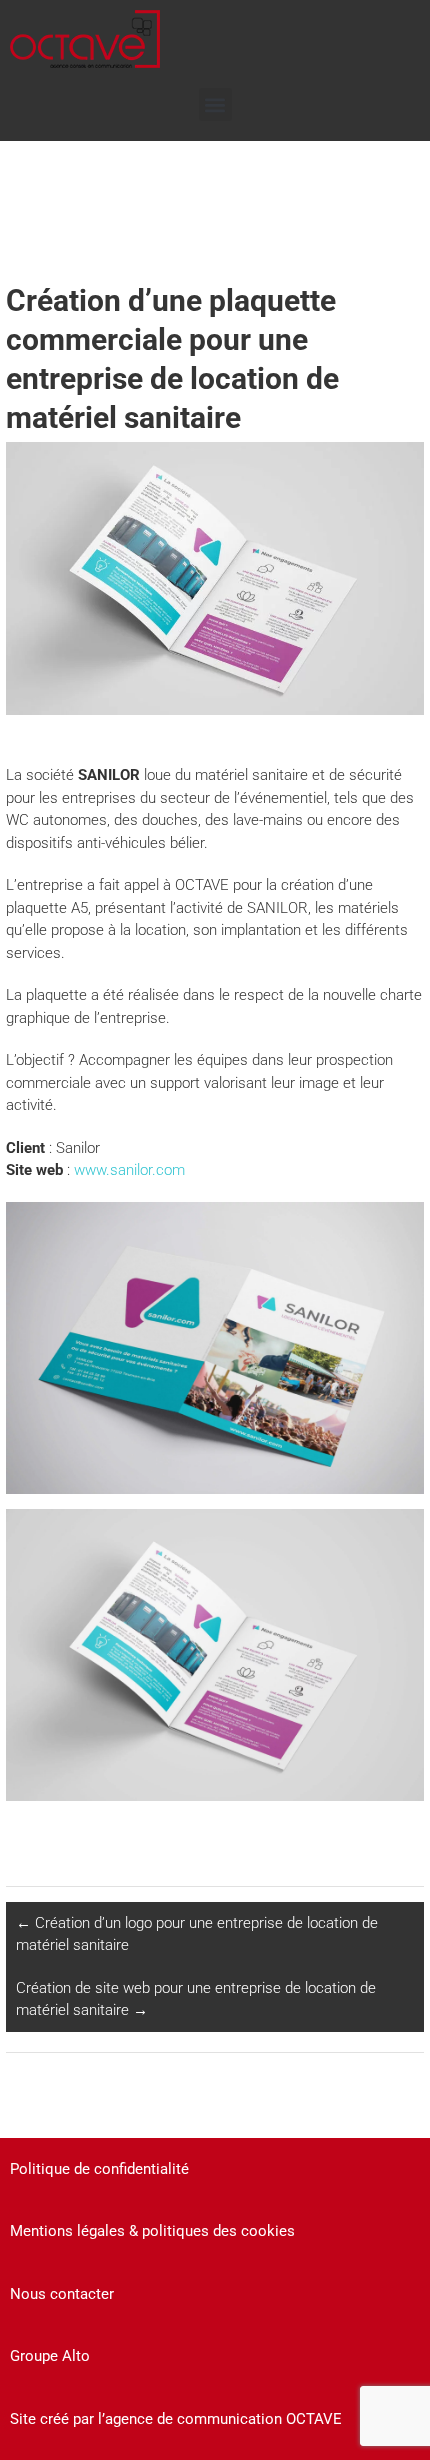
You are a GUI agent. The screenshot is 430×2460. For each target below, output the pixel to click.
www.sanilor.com (129, 1170)
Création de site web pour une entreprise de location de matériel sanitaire (196, 1999)
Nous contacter (62, 2294)
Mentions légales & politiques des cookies (152, 2231)
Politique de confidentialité (99, 2169)
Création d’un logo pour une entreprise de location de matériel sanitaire (197, 1934)
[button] (215, 104)
